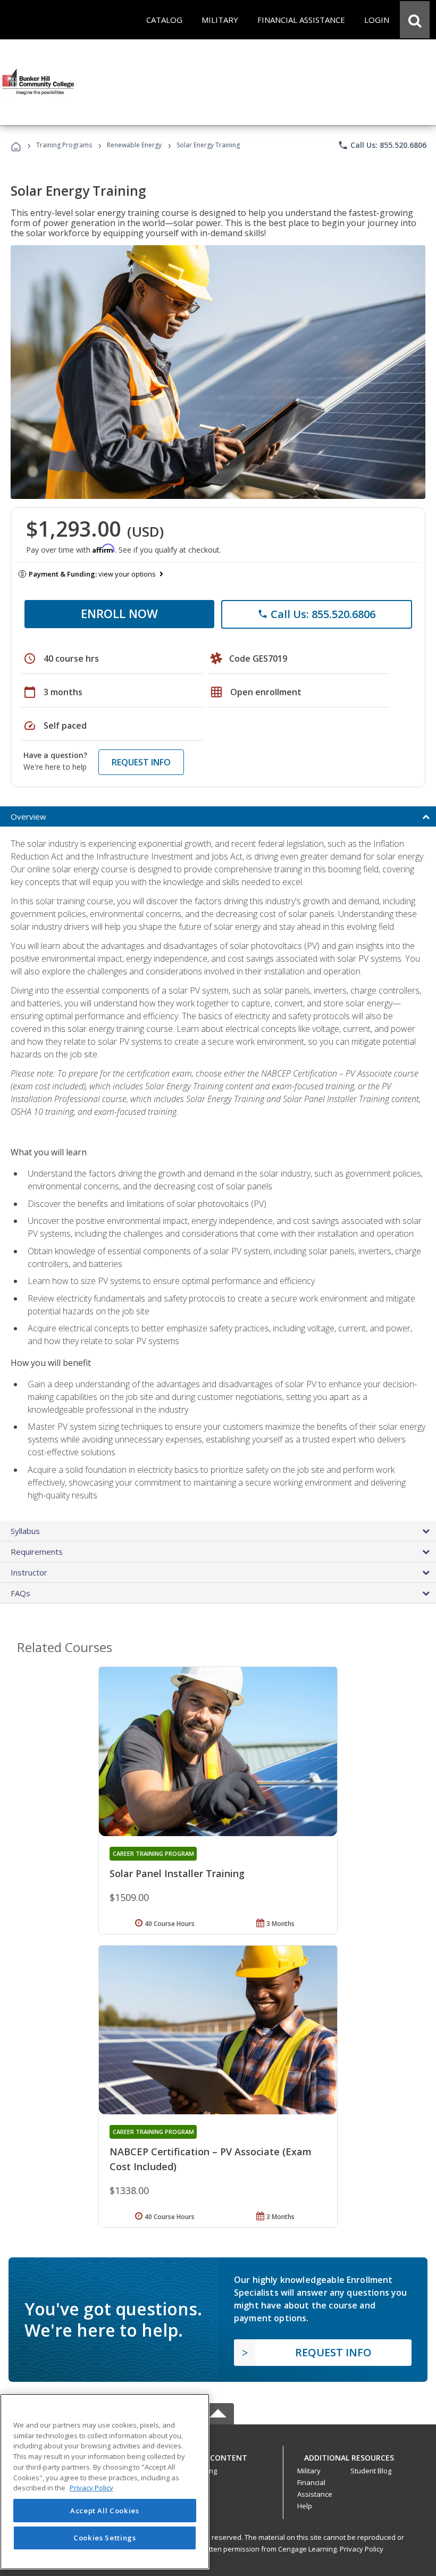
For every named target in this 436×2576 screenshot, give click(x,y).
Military (309, 2471)
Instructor (29, 1572)
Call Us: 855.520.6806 (382, 145)
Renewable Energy (134, 145)
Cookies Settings (105, 2538)
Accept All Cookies (105, 2511)
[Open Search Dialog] (415, 20)
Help (305, 2506)
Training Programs (64, 145)
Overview (28, 816)
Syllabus (25, 1531)
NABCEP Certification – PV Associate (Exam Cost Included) (211, 2159)
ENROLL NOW (119, 613)
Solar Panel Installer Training (177, 1873)
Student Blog (371, 2471)
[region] (105, 2482)
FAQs (20, 1593)
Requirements (37, 1552)
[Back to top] (218, 2456)
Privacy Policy (362, 2549)
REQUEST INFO (141, 762)
